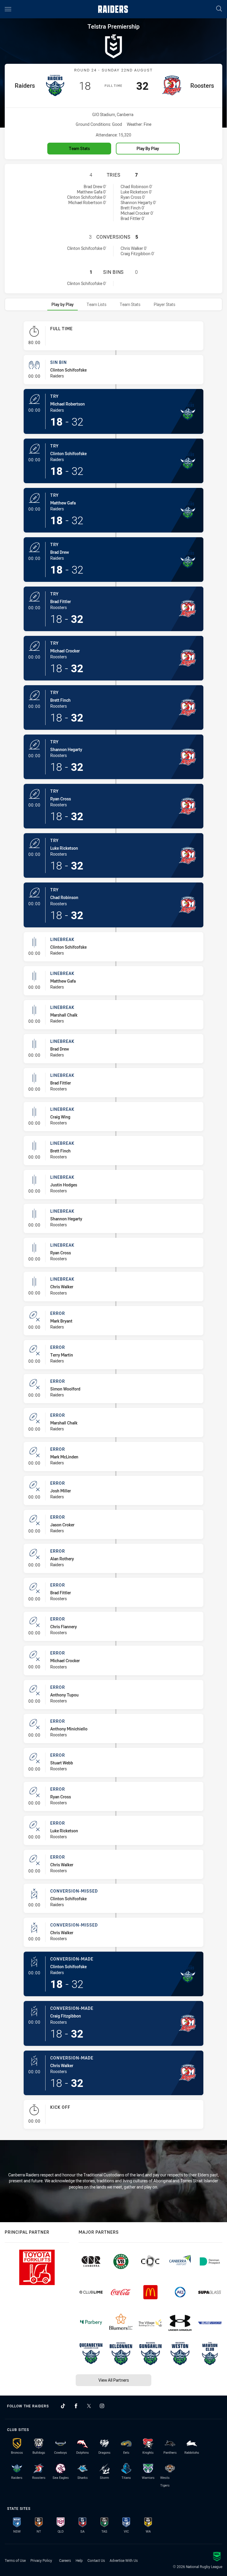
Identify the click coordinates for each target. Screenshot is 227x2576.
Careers (65, 2560)
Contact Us (96, 2560)
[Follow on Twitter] (89, 2406)
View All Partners (114, 2380)
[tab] (63, 304)
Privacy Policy (41, 2560)
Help (79, 2560)
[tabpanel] (113, 1227)
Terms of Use (15, 2560)
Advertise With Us (124, 2560)
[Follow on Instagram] (102, 2406)
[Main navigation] (8, 9)
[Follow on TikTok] (63, 2406)
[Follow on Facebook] (76, 2406)
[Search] (219, 9)
